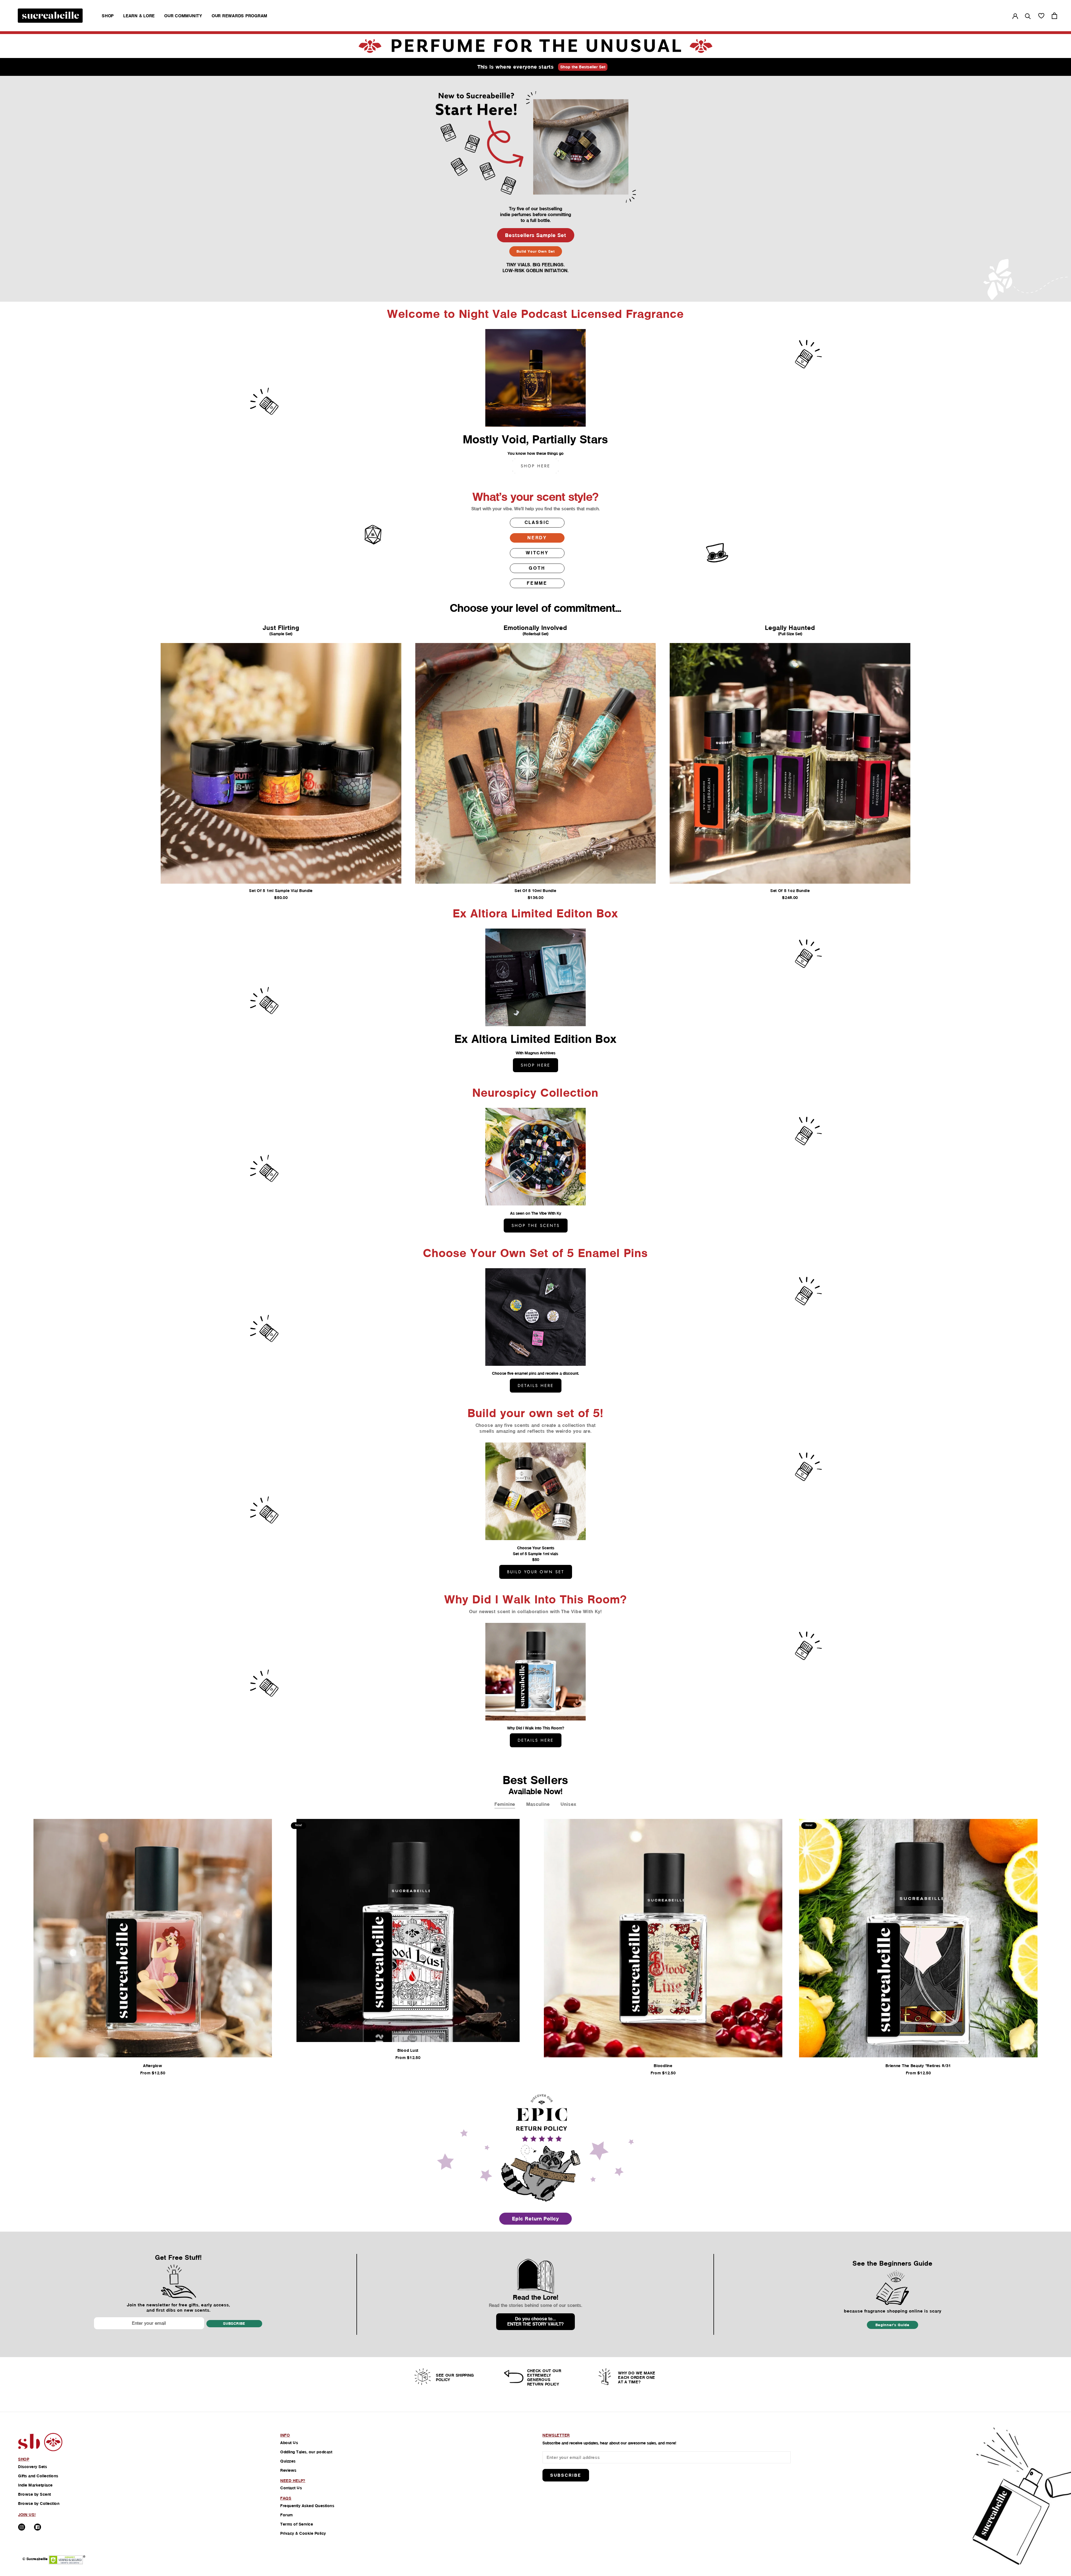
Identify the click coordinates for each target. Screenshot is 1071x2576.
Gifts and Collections (38, 2476)
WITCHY (537, 553)
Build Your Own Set (536, 251)
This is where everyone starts (516, 67)
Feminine (505, 1804)
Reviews (288, 2470)
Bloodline (663, 2066)
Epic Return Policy (535, 2219)
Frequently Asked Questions (307, 2506)
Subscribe (234, 2324)
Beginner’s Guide (893, 2325)
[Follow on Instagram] (22, 2527)
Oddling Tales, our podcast (306, 2452)
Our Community (183, 16)
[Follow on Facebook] (38, 2527)
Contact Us (291, 2488)
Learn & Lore (139, 16)
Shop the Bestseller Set (583, 67)
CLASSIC (537, 522)
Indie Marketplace (35, 2485)
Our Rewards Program (240, 16)
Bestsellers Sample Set (536, 235)
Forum (287, 2515)
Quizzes (288, 2461)
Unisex (568, 1804)
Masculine (538, 1804)
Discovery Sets (32, 2467)
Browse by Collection (39, 2503)
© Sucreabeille (35, 2559)
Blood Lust (408, 2050)
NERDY (537, 538)
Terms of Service (297, 2524)
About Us (289, 2443)
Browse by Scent (35, 2494)
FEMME (537, 583)
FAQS (286, 2498)
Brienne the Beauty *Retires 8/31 (918, 2066)
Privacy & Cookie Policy (303, 2533)
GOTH (537, 568)
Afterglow (153, 2066)
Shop (108, 16)
